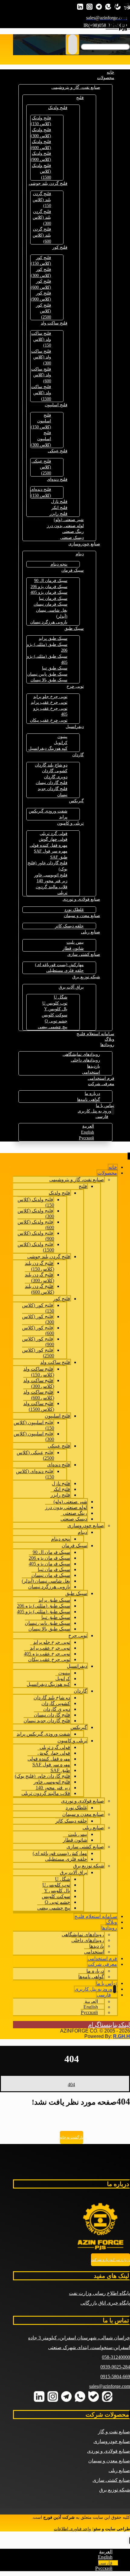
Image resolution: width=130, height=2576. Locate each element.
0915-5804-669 (115, 2377)
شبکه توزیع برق (115, 2490)
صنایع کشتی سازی (111, 2480)
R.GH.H (122, 2036)
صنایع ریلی (119, 2470)
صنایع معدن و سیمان (109, 2461)
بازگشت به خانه (71, 2137)
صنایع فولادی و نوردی (109, 2451)
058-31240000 (116, 2357)
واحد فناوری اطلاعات (72, 2529)
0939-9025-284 (115, 2367)
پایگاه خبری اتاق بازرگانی (105, 2303)
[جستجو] (73, 45)
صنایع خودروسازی (112, 2441)
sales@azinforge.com (110, 2386)
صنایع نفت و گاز (114, 2432)
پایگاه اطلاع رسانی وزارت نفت (99, 2293)
